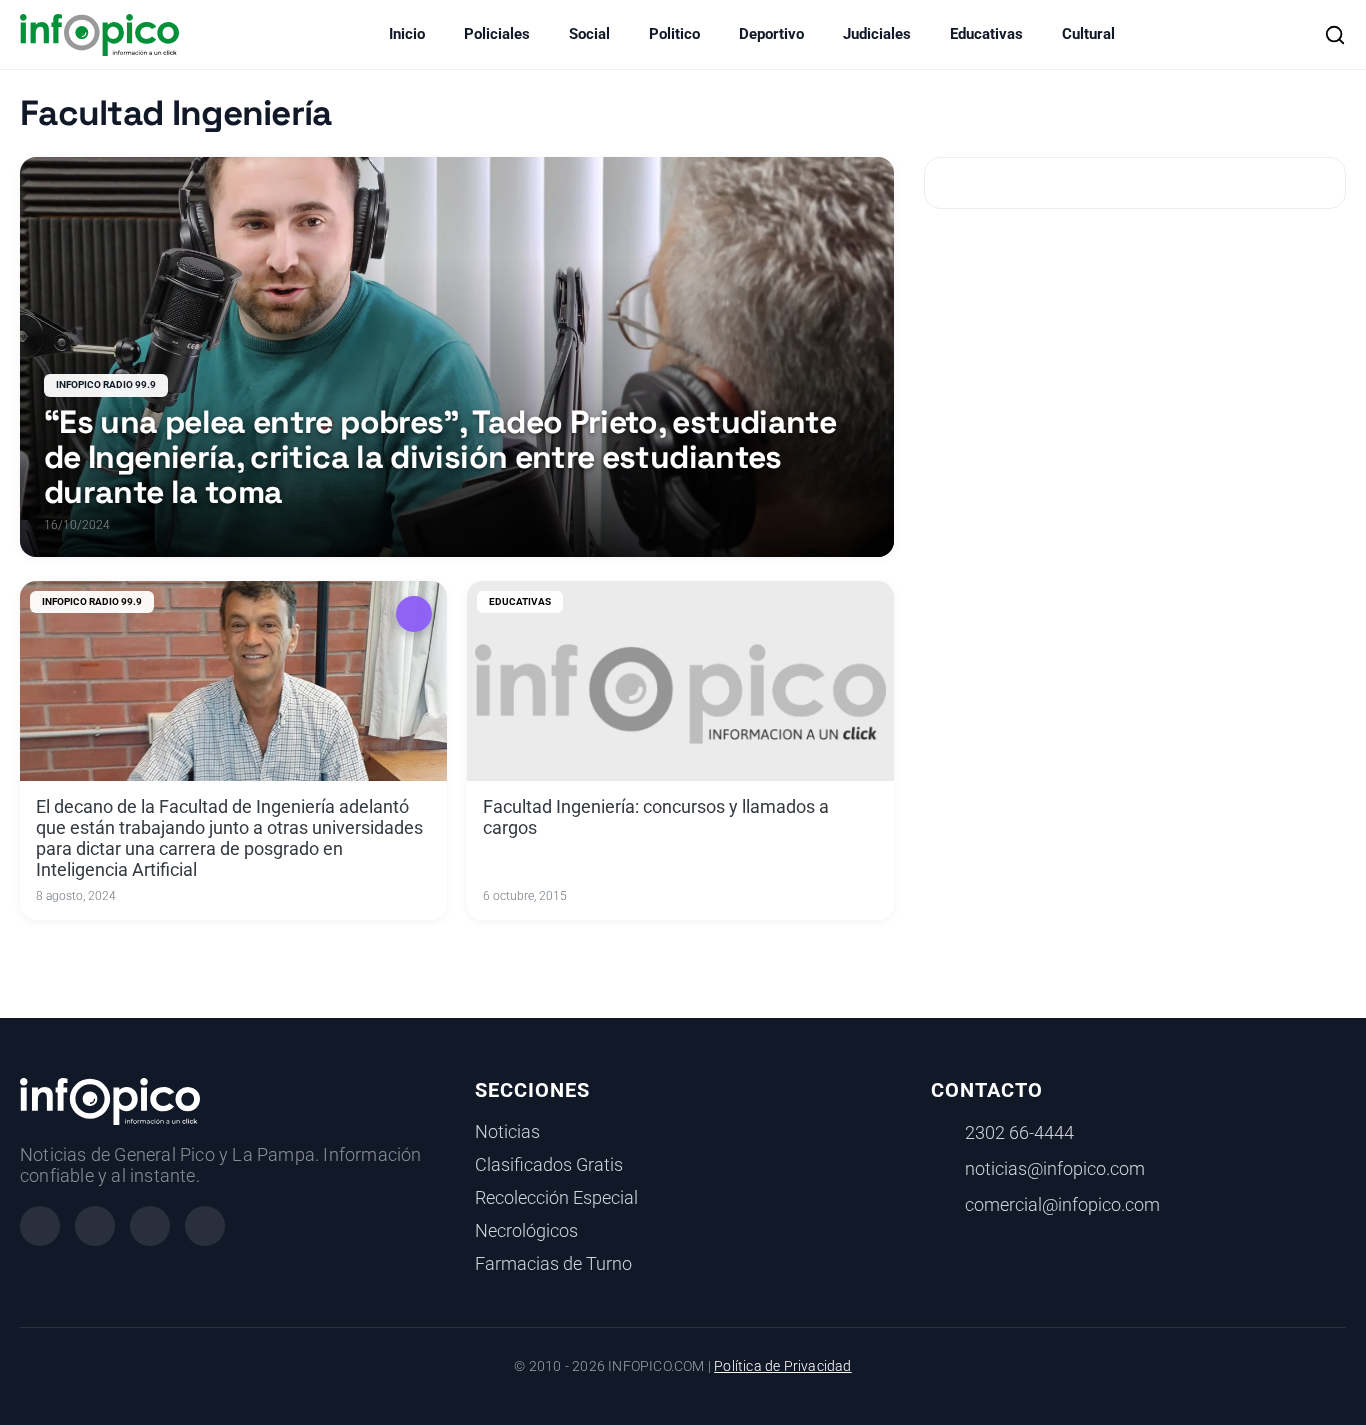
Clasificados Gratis (549, 1165)
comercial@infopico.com (1062, 1205)
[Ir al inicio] (99, 35)
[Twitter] (150, 1226)
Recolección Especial (556, 1198)
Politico (674, 34)
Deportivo (771, 34)
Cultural (1088, 34)
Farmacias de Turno (553, 1264)
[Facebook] (40, 1226)
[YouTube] (205, 1226)
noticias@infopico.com (1055, 1169)
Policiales (497, 34)
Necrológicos (526, 1231)
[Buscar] (1335, 35)
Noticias (507, 1132)
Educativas (986, 34)
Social (589, 34)
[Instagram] (95, 1226)
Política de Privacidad (782, 1366)
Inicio (407, 34)
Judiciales (877, 34)
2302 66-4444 (1019, 1133)
